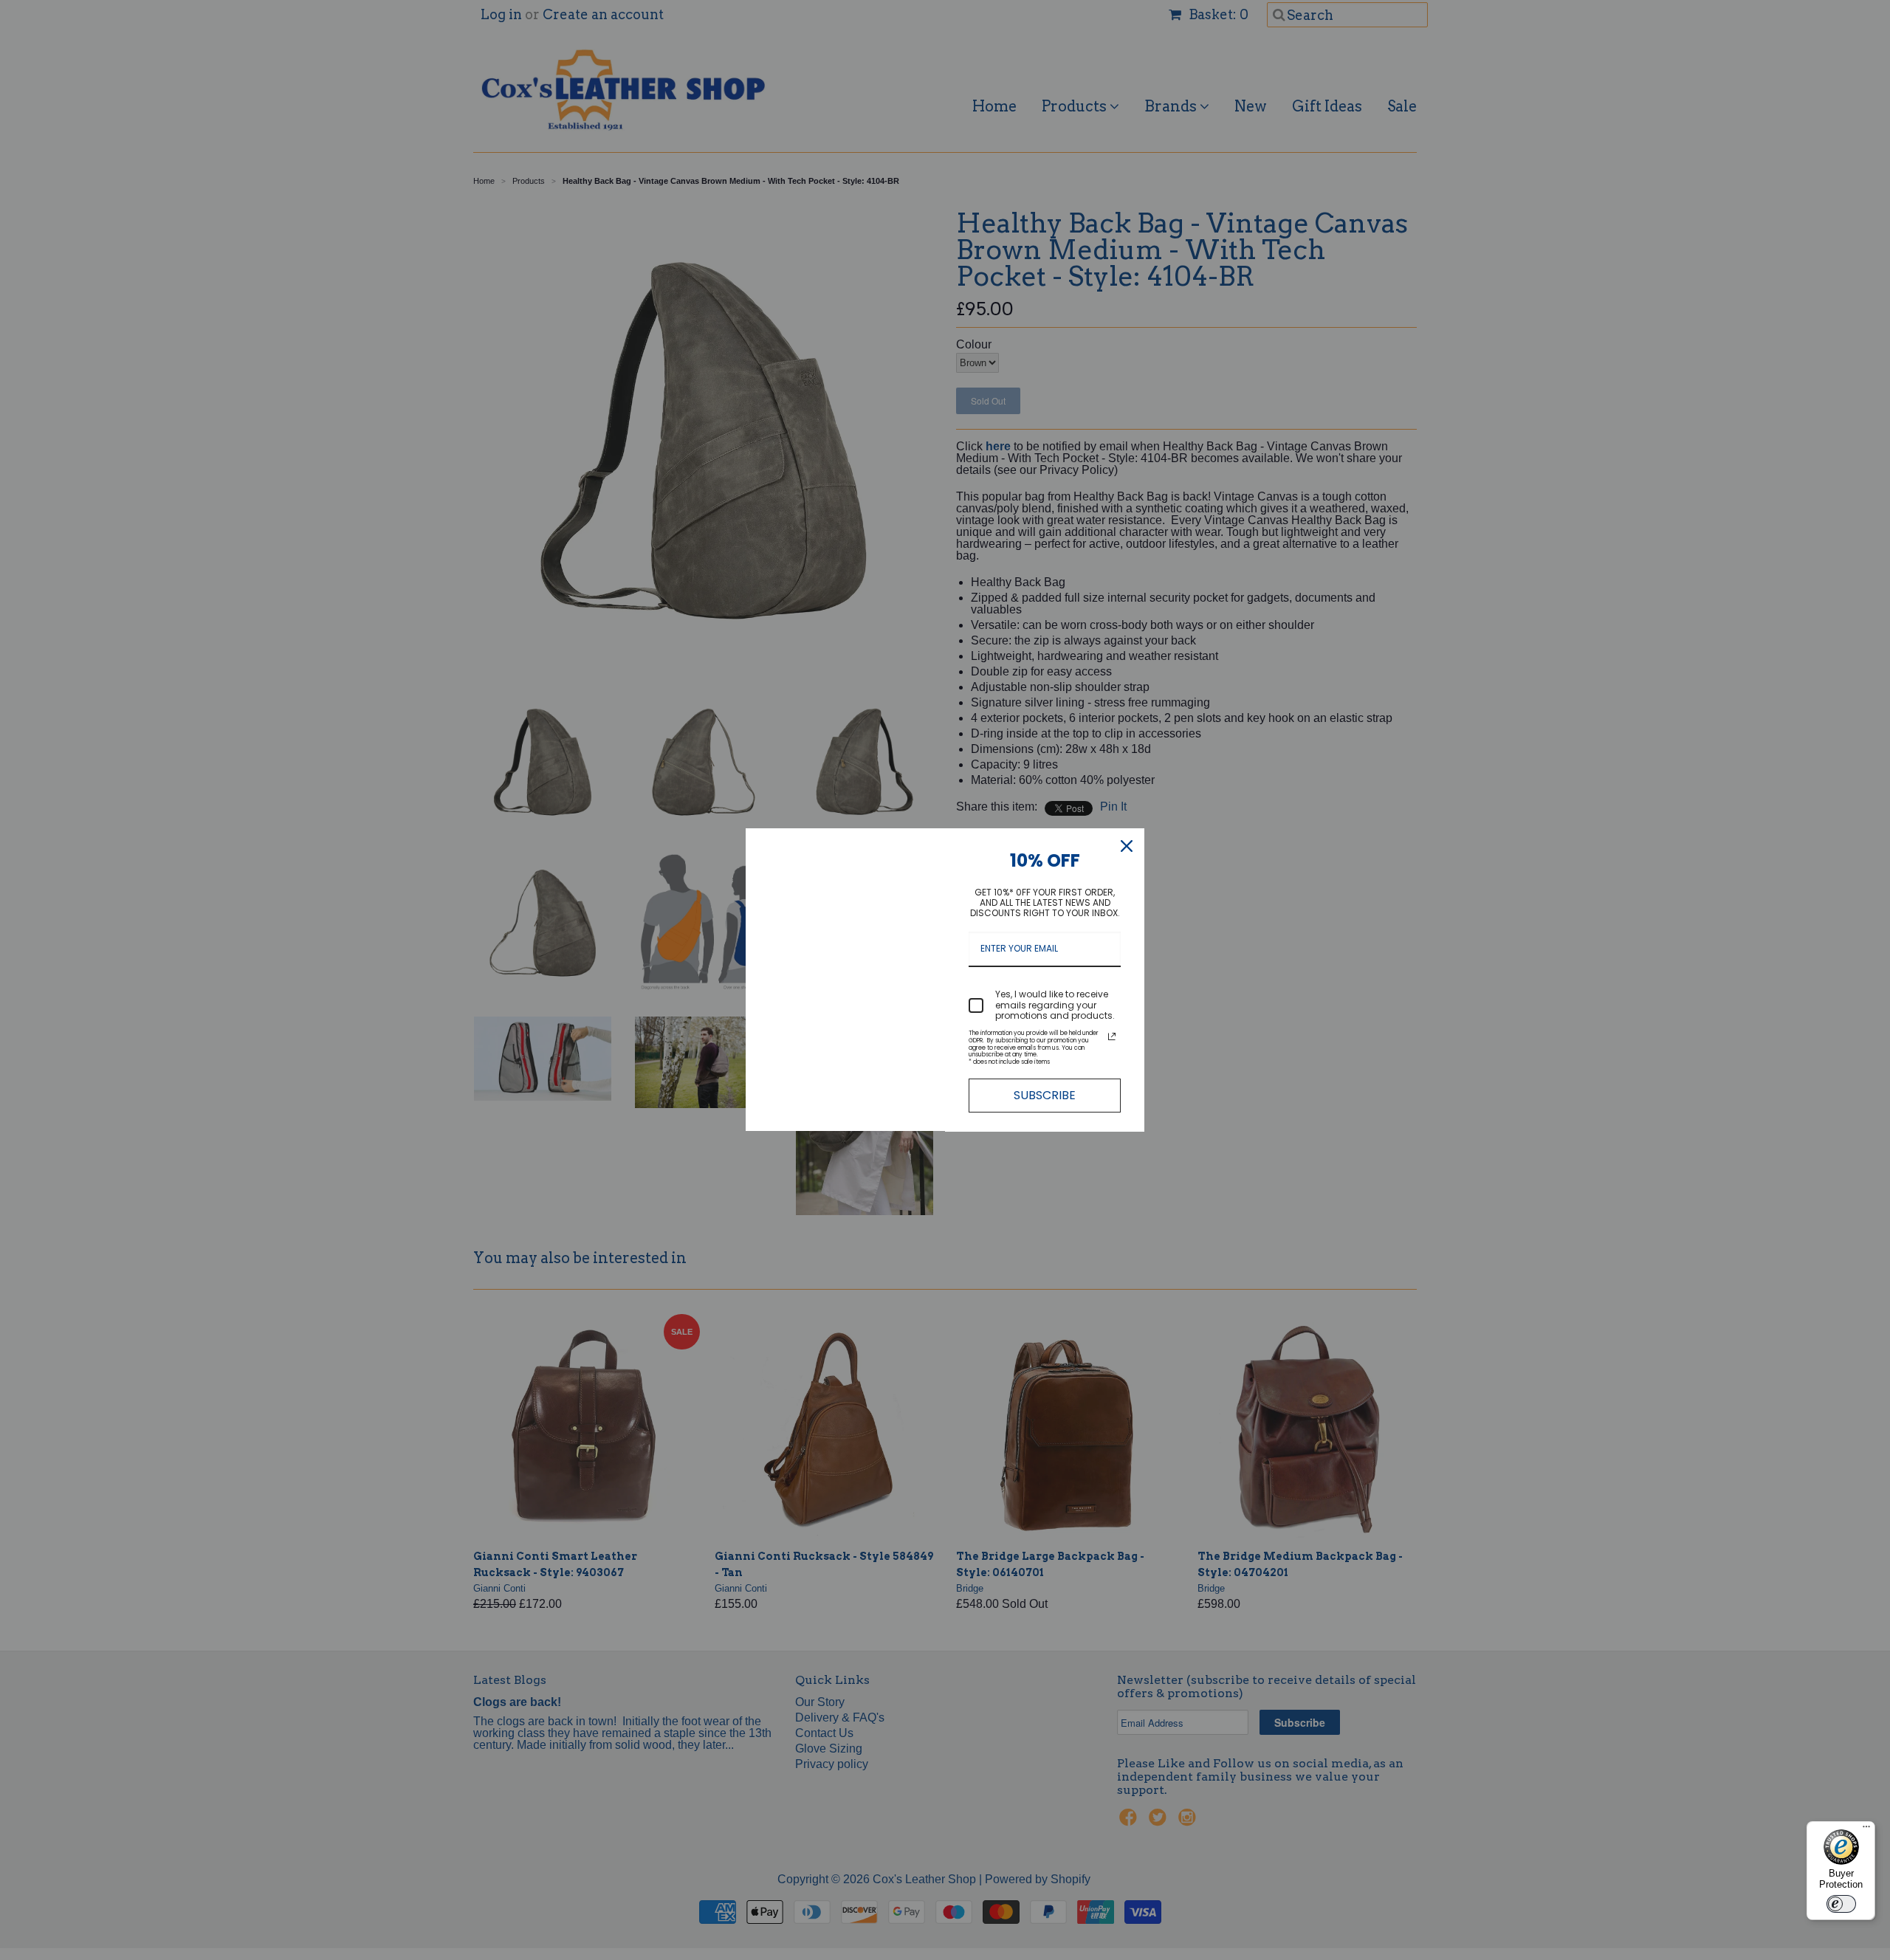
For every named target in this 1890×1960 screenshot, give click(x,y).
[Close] (1127, 846)
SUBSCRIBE (1045, 1095)
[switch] (1841, 1904)
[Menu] (1866, 1830)
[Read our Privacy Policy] (1112, 1036)
